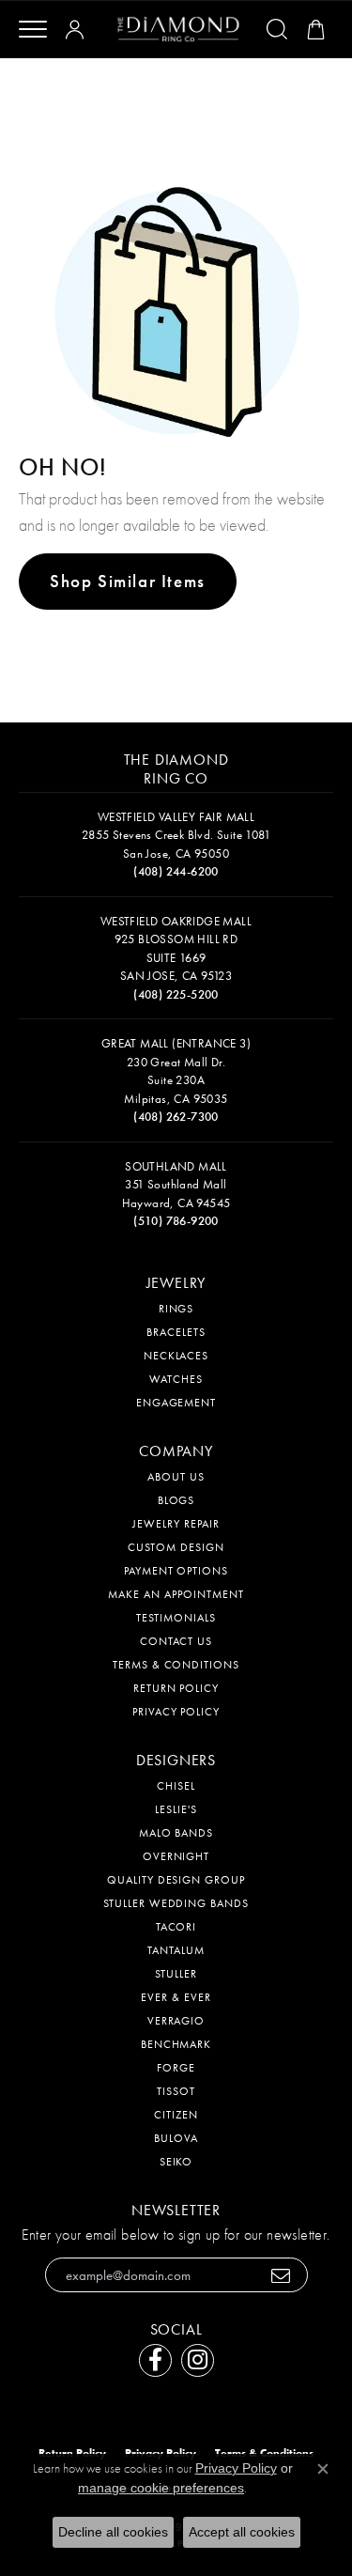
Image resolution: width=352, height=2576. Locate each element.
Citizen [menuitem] (176, 2115)
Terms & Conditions (176, 1665)
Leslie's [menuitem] (176, 1809)
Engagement (176, 1403)
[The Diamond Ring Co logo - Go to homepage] (178, 30)
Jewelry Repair (176, 1524)
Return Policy (176, 1688)
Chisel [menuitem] (176, 1786)
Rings (176, 1309)
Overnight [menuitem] (176, 1856)
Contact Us (176, 1641)
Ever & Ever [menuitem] (176, 1997)
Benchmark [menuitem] (176, 2044)
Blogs (176, 1500)
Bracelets (176, 1332)
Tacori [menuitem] (176, 1927)
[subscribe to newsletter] (281, 2275)
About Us (176, 1477)
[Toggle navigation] (33, 29)
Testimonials (176, 1618)
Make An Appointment (176, 1594)
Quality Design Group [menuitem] (176, 1880)
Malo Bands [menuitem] (176, 1833)
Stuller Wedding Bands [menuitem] (176, 1903)
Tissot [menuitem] (176, 2091)
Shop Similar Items (128, 581)
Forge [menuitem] (176, 2068)
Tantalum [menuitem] (176, 1950)
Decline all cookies (113, 2532)
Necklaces (176, 1356)
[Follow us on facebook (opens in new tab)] (155, 2360)
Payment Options (176, 1571)
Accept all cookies (242, 2532)
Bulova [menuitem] (176, 2138)
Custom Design (176, 1547)
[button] (78, 29)
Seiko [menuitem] (176, 2162)
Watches (176, 1379)
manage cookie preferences (161, 2488)
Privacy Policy (176, 1712)
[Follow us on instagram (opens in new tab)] (198, 2360)
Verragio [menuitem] (176, 2021)
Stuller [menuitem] (176, 1974)
